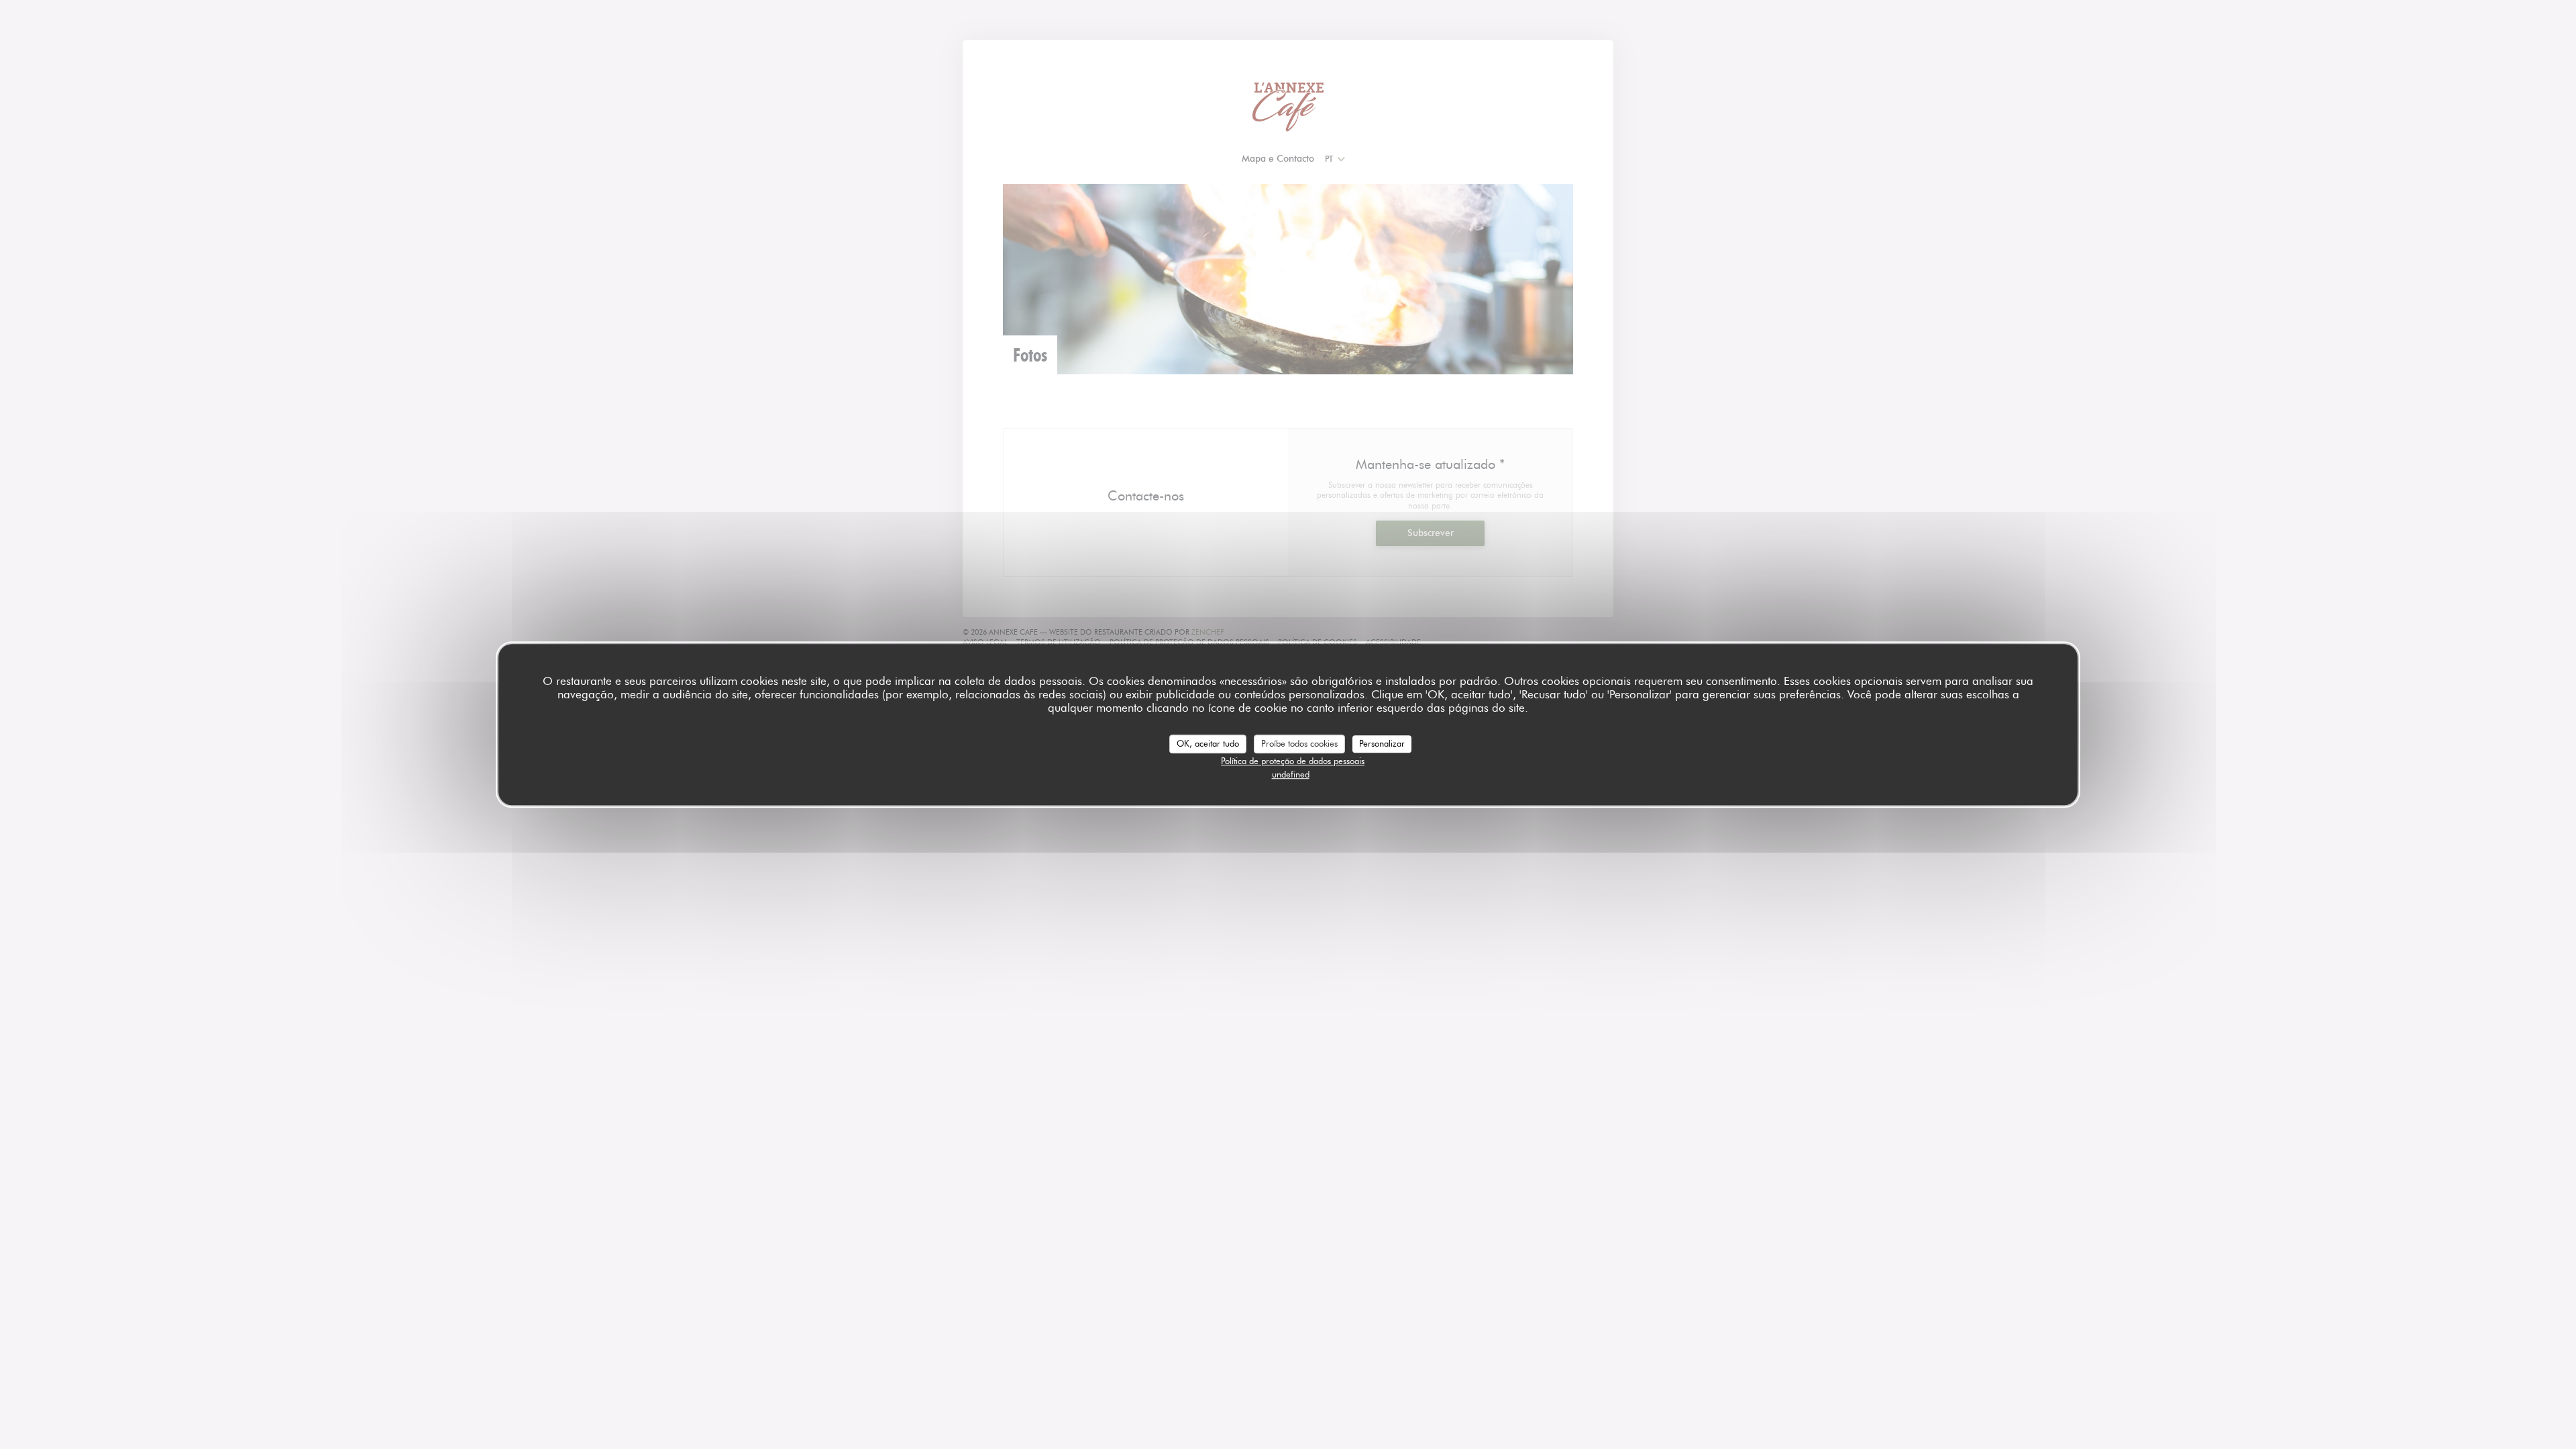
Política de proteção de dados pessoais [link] (1293, 761)
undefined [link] (1291, 774)
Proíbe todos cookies (1299, 743)
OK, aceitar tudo (1208, 743)
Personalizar (1382, 743)
